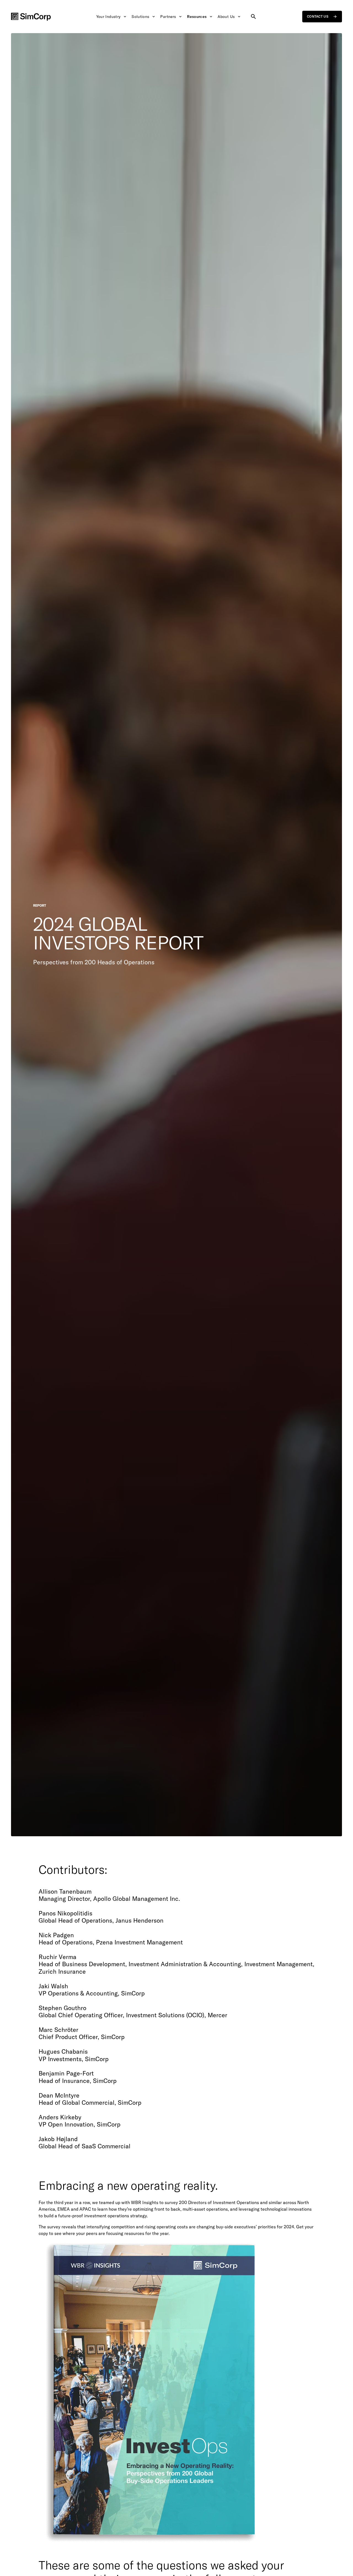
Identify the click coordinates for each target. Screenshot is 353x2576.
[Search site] (253, 17)
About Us (226, 17)
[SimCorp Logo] (31, 17)
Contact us (318, 16)
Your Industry (109, 17)
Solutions (140, 17)
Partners (168, 17)
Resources (197, 17)
